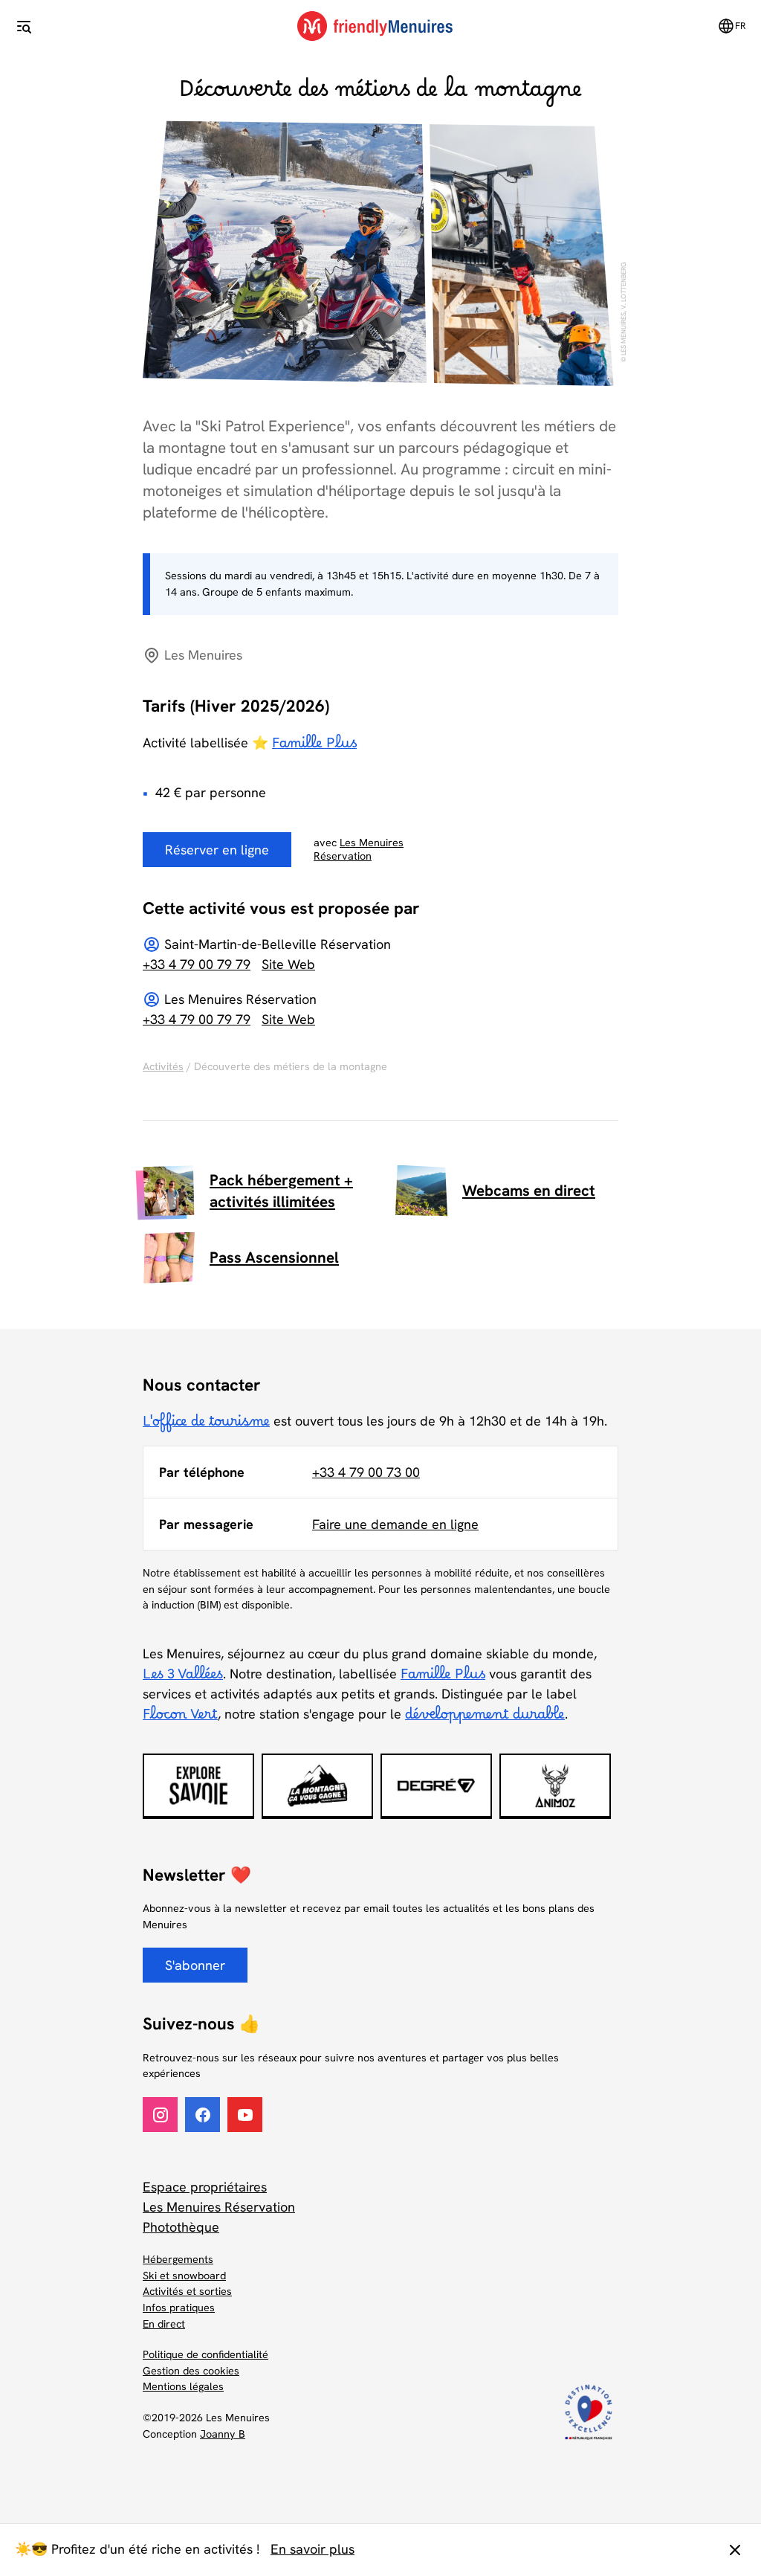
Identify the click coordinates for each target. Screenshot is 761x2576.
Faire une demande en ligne (395, 1524)
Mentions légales (183, 2386)
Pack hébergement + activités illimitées (281, 1191)
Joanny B (223, 2434)
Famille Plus (314, 747)
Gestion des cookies (191, 2371)
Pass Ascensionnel (274, 1257)
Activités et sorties (187, 2291)
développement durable (485, 1719)
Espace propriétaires (205, 2187)
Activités (163, 1066)
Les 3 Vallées (183, 1678)
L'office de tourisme (206, 1426)
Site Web (288, 964)
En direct (164, 2324)
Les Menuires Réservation (219, 2207)
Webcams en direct (529, 1190)
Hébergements (178, 2259)
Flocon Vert (180, 1719)
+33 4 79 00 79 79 (197, 964)
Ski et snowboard (184, 2276)
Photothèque (181, 2227)
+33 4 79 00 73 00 (366, 1472)
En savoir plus (313, 2549)
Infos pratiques (179, 2308)
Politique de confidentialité (205, 2354)
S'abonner (195, 1965)
